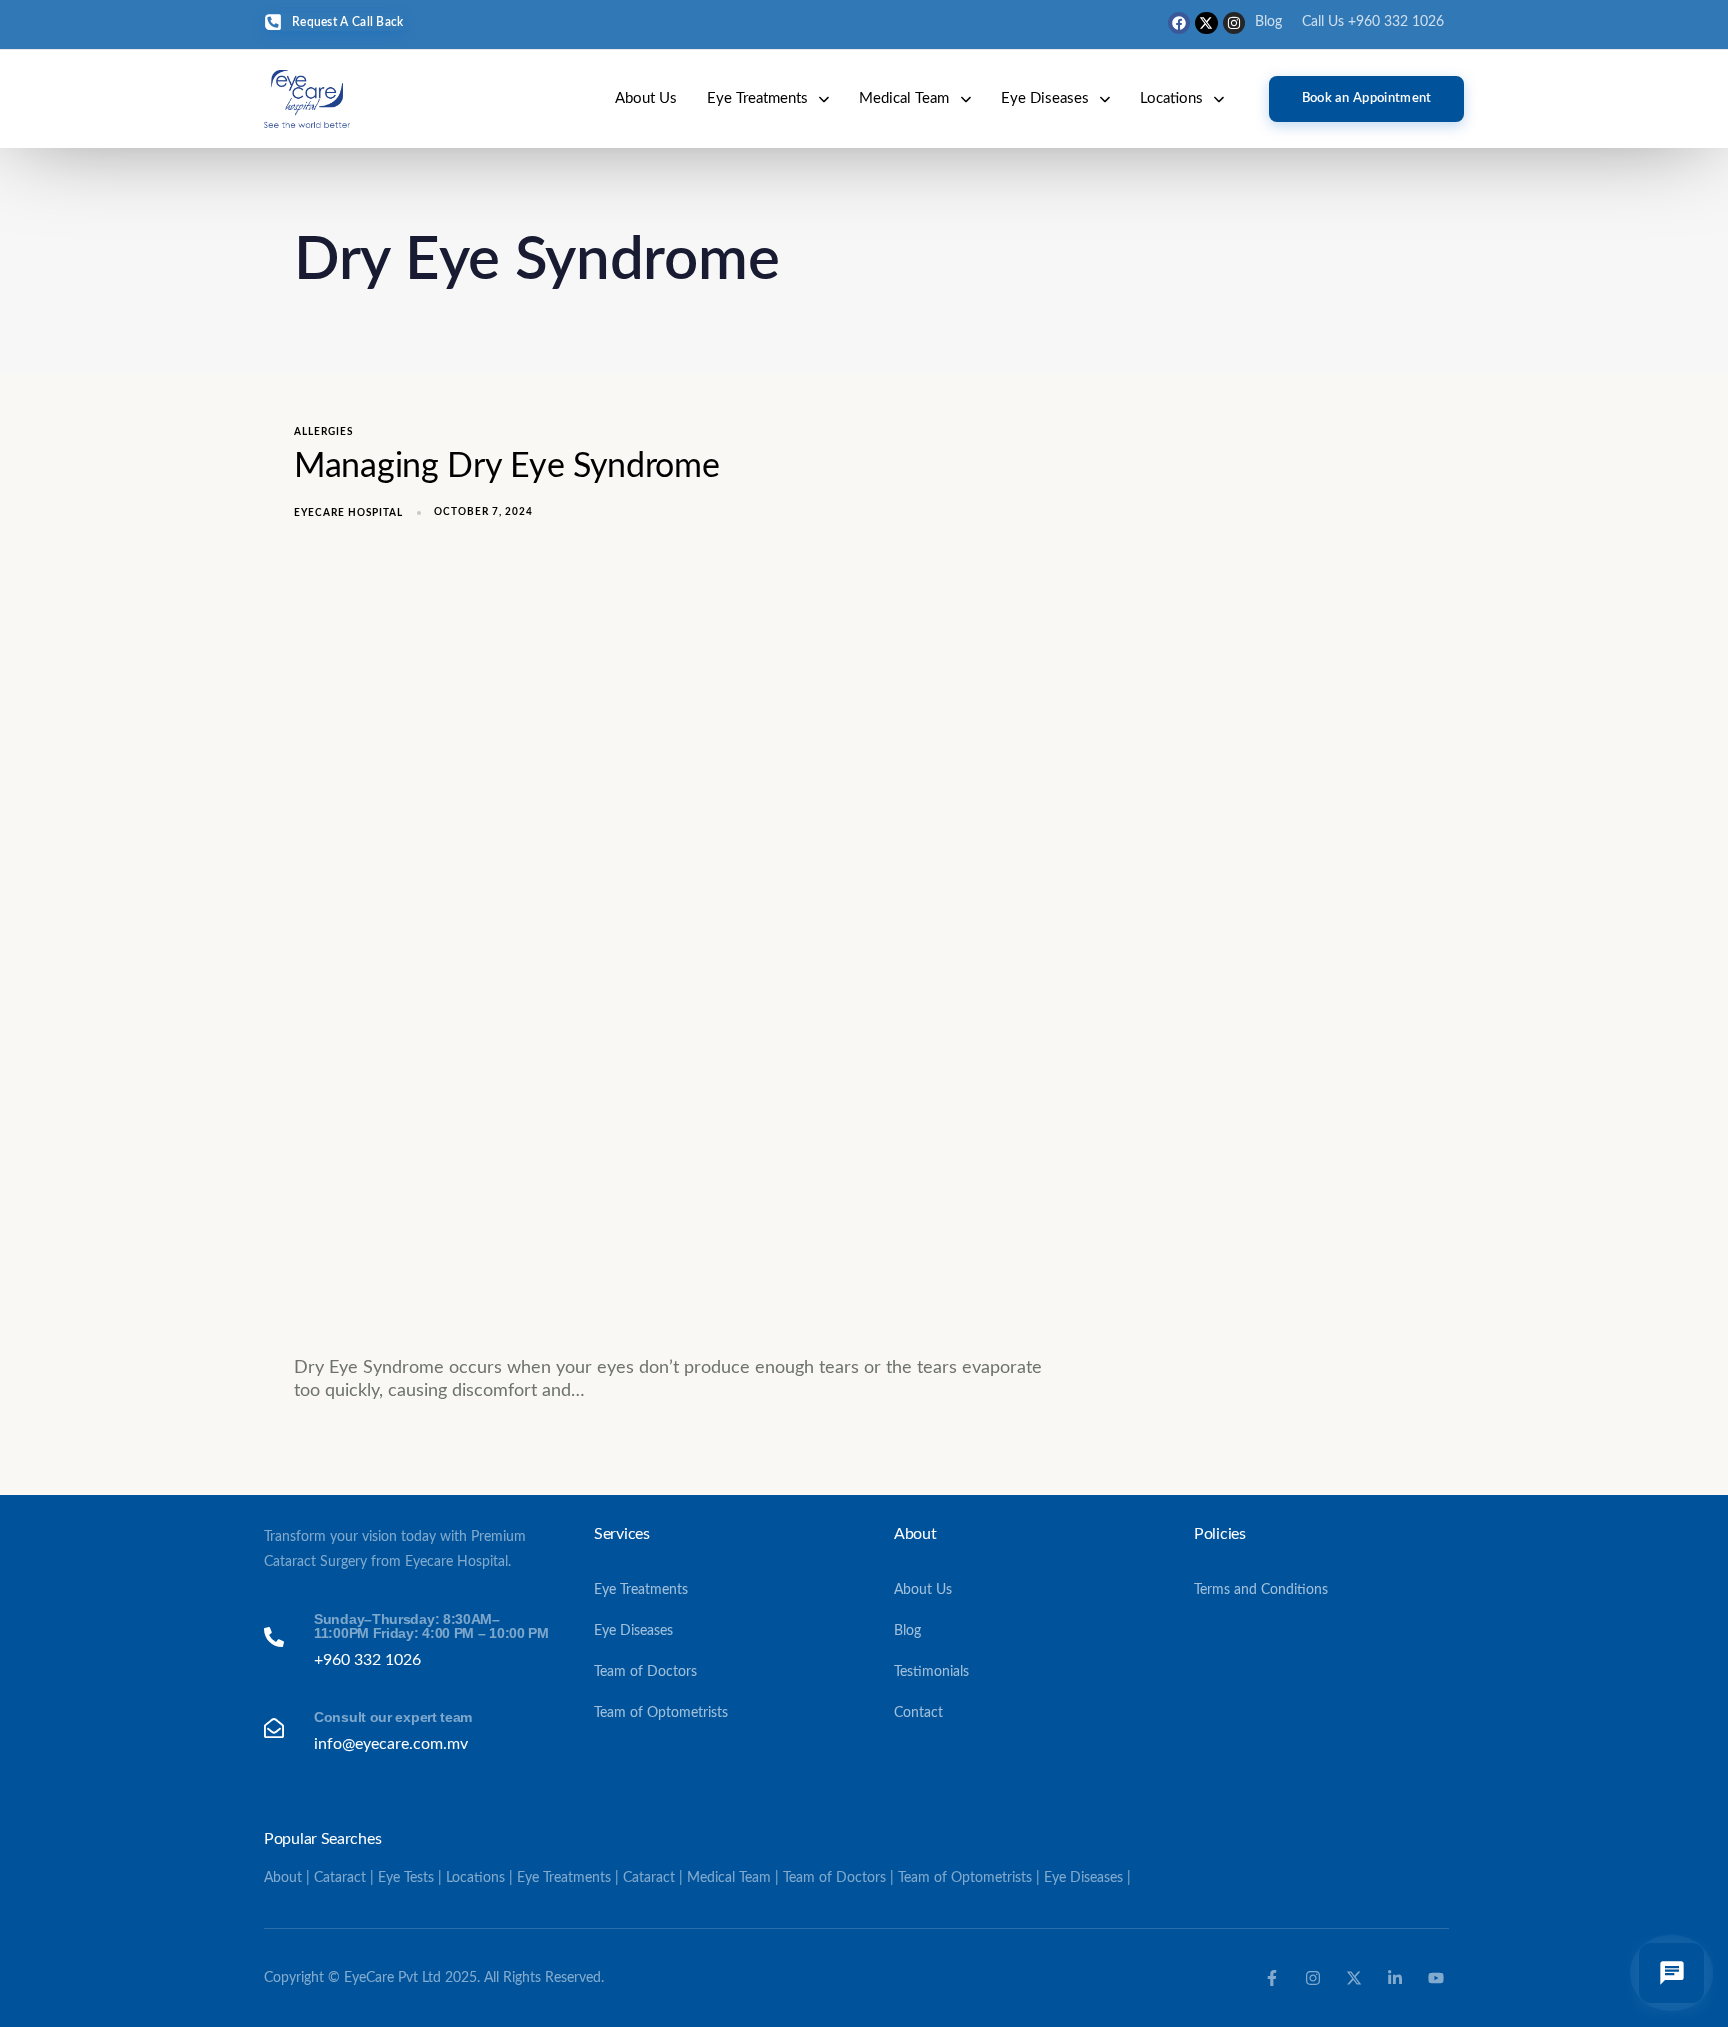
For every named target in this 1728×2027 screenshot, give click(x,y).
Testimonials (931, 1672)
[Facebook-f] (1272, 1978)
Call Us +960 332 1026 (1373, 22)
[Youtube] (1436, 1978)
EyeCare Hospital (348, 513)
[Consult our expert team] (406, 1732)
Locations (1171, 98)
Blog (1268, 22)
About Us (646, 98)
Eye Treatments (757, 98)
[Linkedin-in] (1395, 1978)
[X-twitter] (1206, 23)
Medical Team (904, 98)
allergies (323, 432)
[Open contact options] (1671, 1973)
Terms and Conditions (1261, 1590)
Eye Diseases (1045, 98)
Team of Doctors (645, 1672)
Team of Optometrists (661, 1713)
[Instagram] (1234, 23)
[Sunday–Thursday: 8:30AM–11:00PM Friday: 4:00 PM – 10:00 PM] (406, 1641)
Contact (918, 1713)
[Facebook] (1179, 23)
